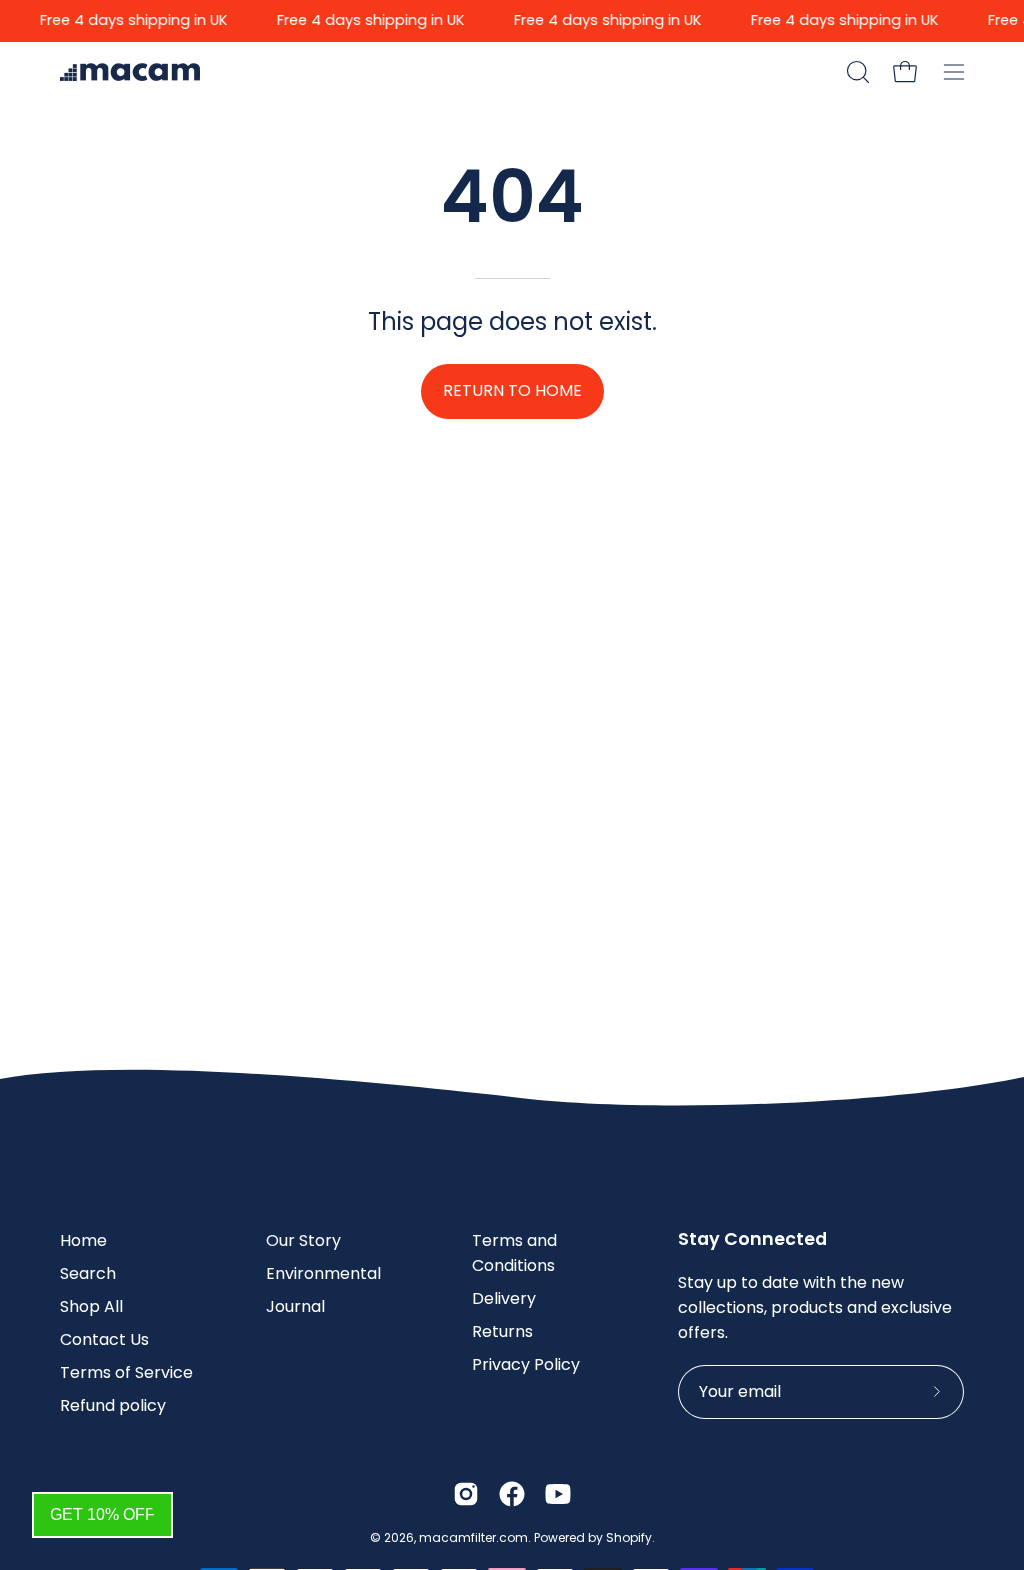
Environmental (323, 1273)
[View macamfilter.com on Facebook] (512, 1494)
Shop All (91, 1306)
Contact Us (104, 1339)
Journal (295, 1306)
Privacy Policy (526, 1364)
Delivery (504, 1298)
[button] (856, 72)
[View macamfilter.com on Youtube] (558, 1494)
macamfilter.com (473, 1537)
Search (88, 1273)
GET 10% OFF (102, 1514)
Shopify (629, 1537)
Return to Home (512, 390)
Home (83, 1240)
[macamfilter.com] (130, 72)
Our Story (303, 1240)
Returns (502, 1331)
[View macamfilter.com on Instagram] (466, 1494)
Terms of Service (126, 1372)
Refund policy (113, 1405)
